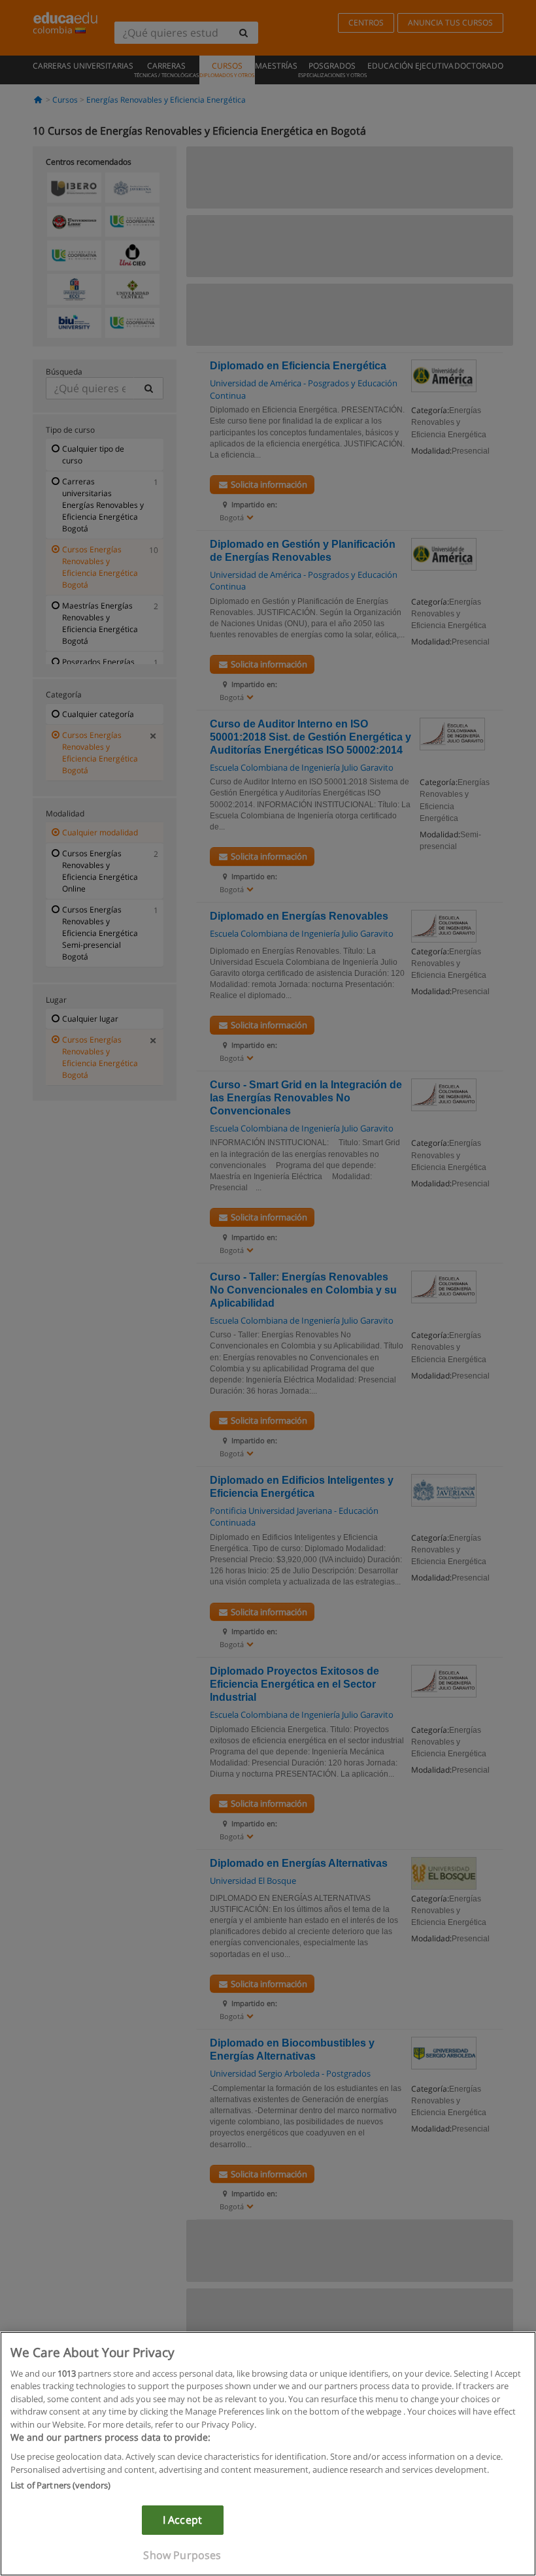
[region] (268, 2454)
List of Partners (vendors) (60, 2485)
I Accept (182, 2520)
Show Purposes (182, 2555)
